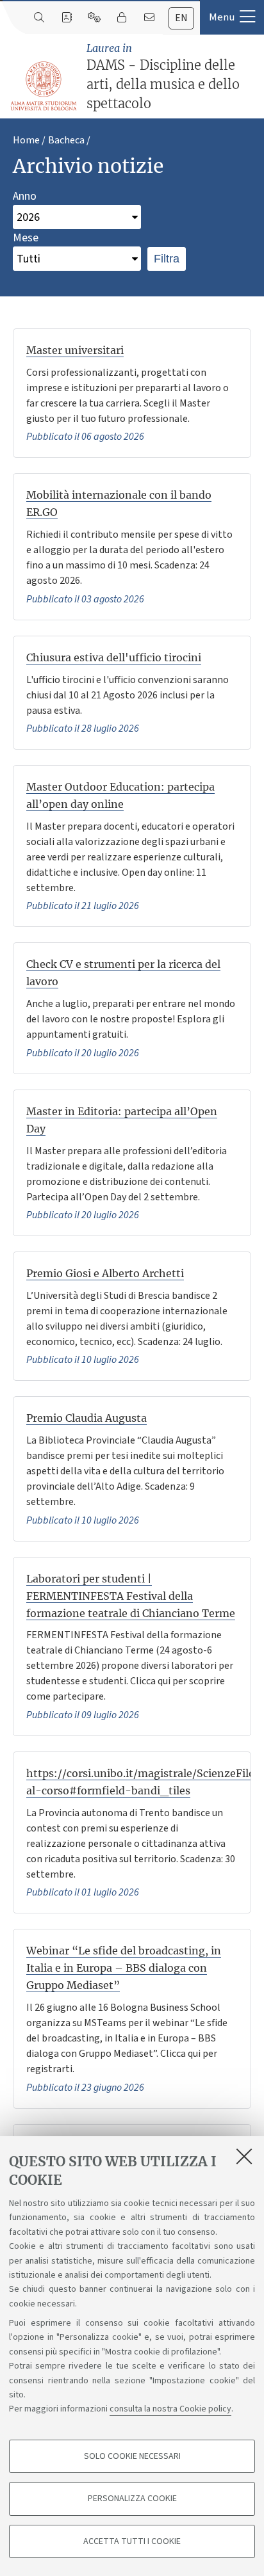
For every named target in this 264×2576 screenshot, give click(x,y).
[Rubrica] (66, 18)
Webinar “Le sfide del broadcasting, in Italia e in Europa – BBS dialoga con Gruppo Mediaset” (124, 1968)
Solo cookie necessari (132, 2456)
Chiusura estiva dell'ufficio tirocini (114, 657)
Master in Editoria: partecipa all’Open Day (122, 1120)
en (181, 18)
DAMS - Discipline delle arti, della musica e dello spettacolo (163, 76)
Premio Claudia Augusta (87, 1418)
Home (26, 140)
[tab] (181, 18)
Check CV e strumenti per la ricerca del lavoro (123, 973)
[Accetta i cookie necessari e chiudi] (244, 2156)
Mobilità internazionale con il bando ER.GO (119, 503)
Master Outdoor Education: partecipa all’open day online (120, 795)
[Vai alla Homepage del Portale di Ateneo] (44, 86)
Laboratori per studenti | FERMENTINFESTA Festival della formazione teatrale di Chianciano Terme (131, 1596)
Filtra (167, 259)
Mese (26, 238)
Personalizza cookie (132, 2499)
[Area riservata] (121, 18)
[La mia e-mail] (149, 18)
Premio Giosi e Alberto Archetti (105, 1273)
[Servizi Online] (94, 18)
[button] (232, 17)
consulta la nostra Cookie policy (170, 2409)
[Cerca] (39, 18)
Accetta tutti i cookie (132, 2541)
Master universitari (75, 350)
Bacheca (66, 140)
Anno (25, 196)
